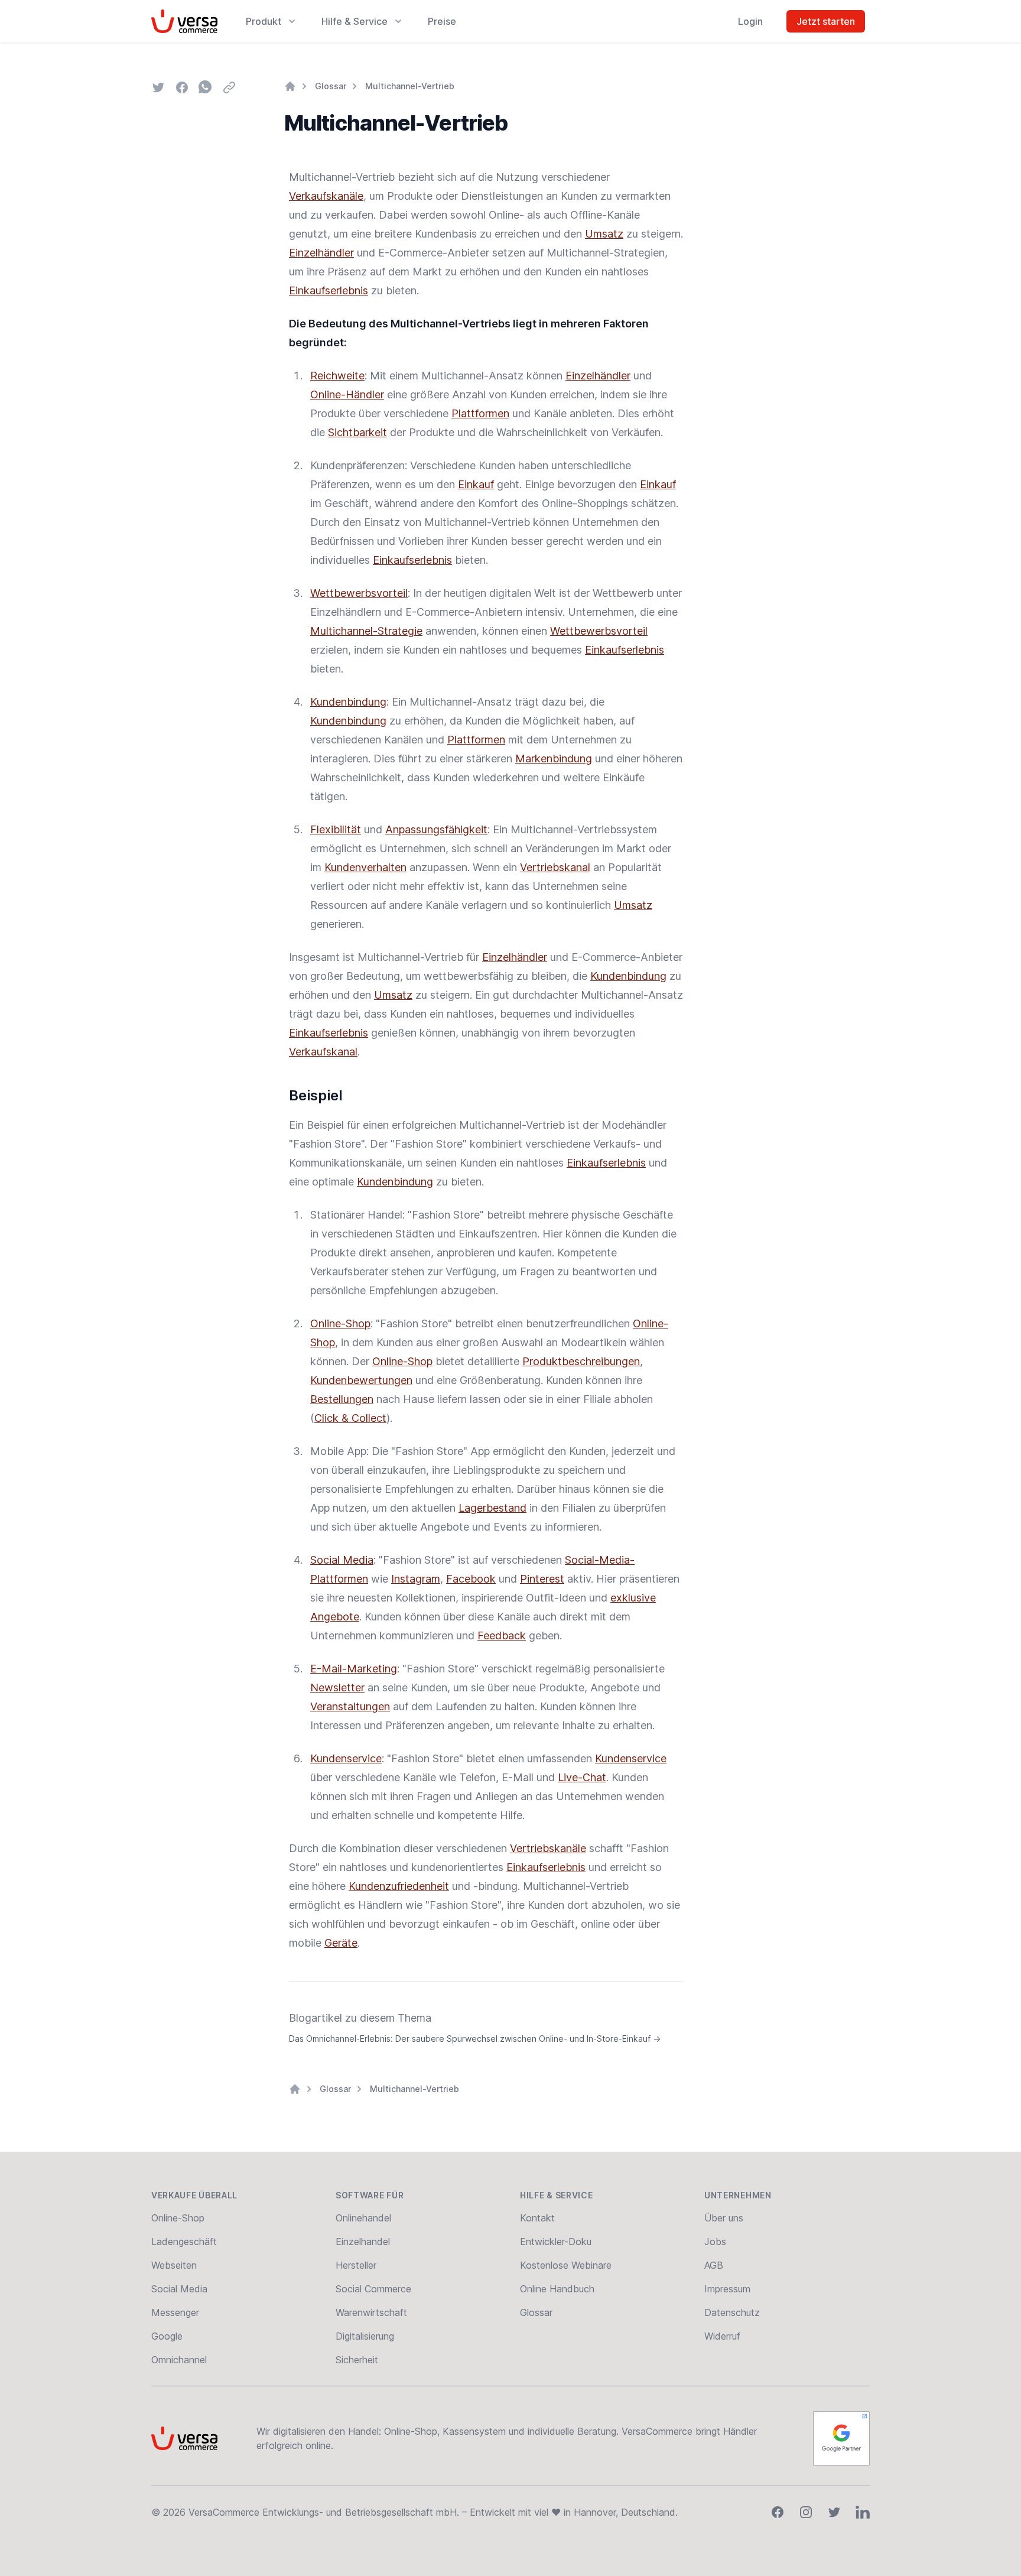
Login (750, 21)
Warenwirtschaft (371, 2312)
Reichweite (337, 376)
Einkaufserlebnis (329, 290)
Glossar (331, 86)
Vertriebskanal (555, 867)
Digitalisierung (365, 2336)
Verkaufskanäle (326, 196)
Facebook (471, 1579)
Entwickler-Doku (556, 2242)
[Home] (290, 86)
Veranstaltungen (350, 1706)
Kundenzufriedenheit (399, 1886)
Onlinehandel (363, 2218)
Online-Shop (340, 1323)
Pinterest (542, 1579)
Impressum (727, 2289)
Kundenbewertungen (361, 1380)
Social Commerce (373, 2289)
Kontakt (537, 2218)
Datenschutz (732, 2312)
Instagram (416, 1579)
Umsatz (604, 234)
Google (167, 2336)
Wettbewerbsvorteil (359, 593)
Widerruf (722, 2336)
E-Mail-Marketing (354, 1669)
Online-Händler (347, 394)
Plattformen (480, 413)
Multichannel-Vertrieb (410, 86)
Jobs (715, 2242)
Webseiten (174, 2265)
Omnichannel (179, 2360)
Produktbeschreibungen (581, 1361)
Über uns (724, 2218)
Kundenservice (346, 1758)
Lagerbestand (492, 1508)
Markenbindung (554, 758)
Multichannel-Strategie (366, 631)
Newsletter (337, 1687)
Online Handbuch (557, 2289)
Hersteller (356, 2265)
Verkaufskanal (323, 1052)
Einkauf (476, 484)
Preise (442, 21)
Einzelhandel (363, 2242)
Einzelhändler (321, 253)
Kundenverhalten (365, 867)
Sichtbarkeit (357, 432)
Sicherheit (357, 2360)
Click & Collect (350, 1418)
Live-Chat (582, 1777)
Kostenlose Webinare (566, 2265)
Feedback (502, 1635)
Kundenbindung (348, 702)
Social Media (342, 1560)
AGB (714, 2265)
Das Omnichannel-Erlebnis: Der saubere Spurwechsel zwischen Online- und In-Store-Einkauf (475, 2039)
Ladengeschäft (184, 2242)
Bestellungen (342, 1399)
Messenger (175, 2312)
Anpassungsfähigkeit (436, 829)
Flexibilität (336, 829)
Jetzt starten (826, 21)
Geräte (341, 1943)
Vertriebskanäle (548, 1848)
